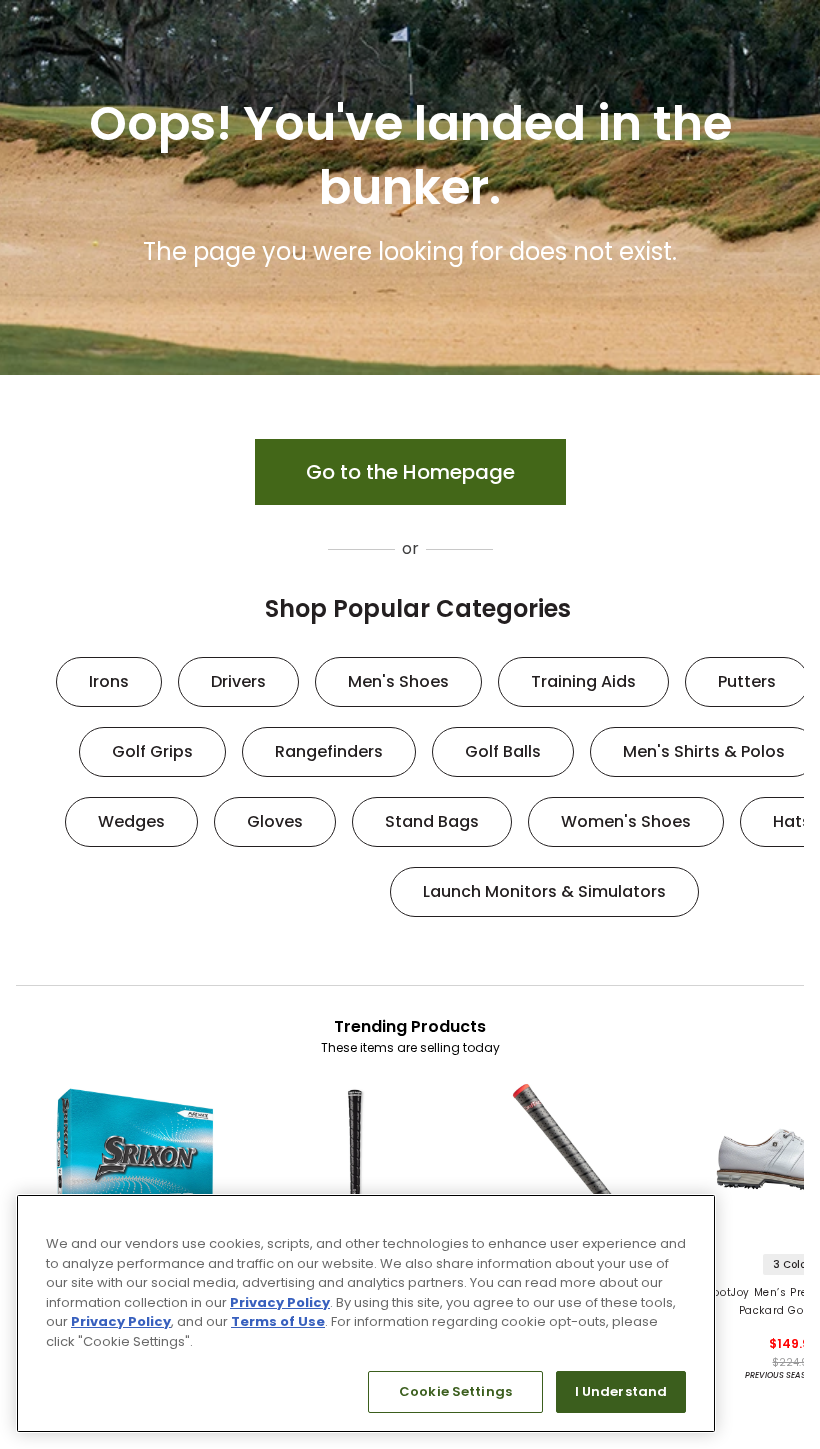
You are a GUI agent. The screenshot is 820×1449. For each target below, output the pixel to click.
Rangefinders (329, 751)
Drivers (238, 681)
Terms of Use (278, 1321)
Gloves (275, 821)
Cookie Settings (455, 1391)
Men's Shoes (398, 681)
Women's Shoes (626, 821)
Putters (747, 681)
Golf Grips (152, 751)
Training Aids (583, 681)
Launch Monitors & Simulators (544, 891)
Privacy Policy (280, 1302)
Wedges (131, 821)
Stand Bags (432, 821)
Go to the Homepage (410, 472)
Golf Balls (503, 751)
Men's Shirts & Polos (704, 751)
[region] (366, 1313)
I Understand (621, 1391)
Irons (109, 681)
